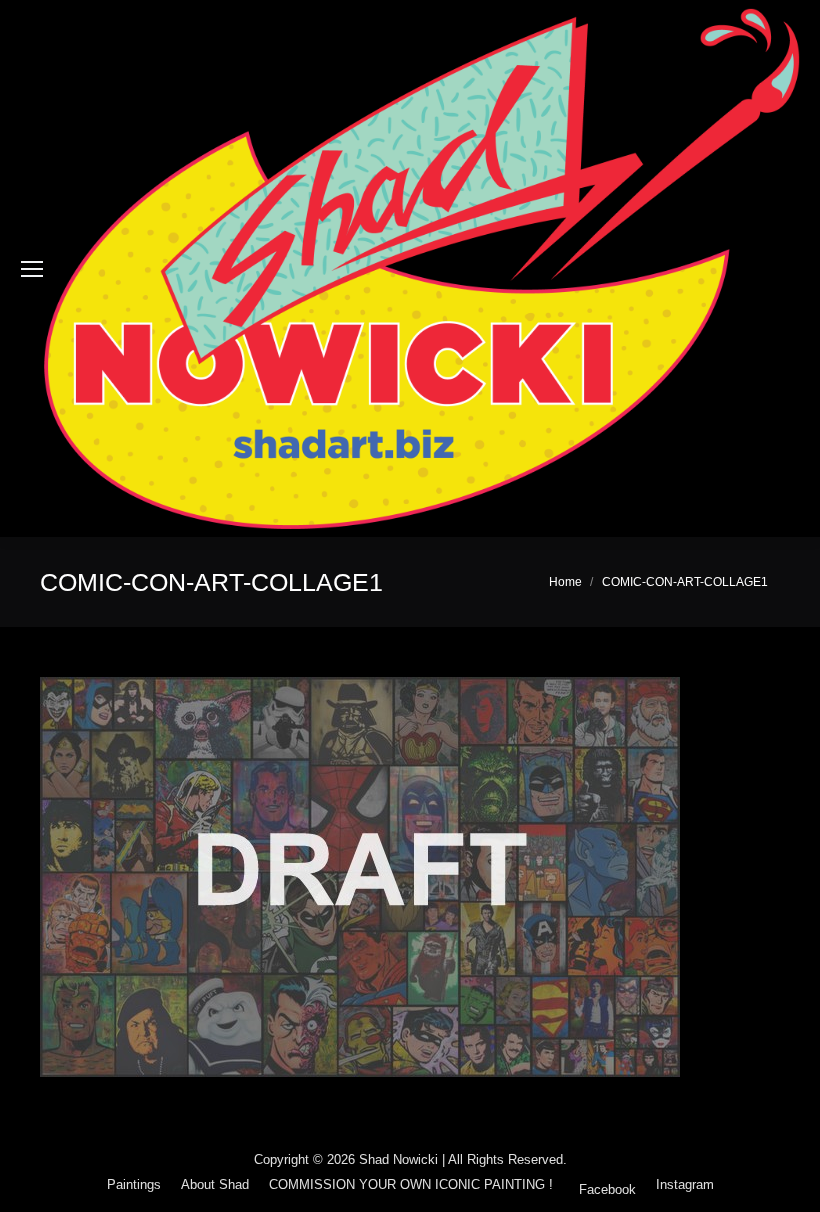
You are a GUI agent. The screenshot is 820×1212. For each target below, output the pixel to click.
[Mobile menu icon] (32, 269)
